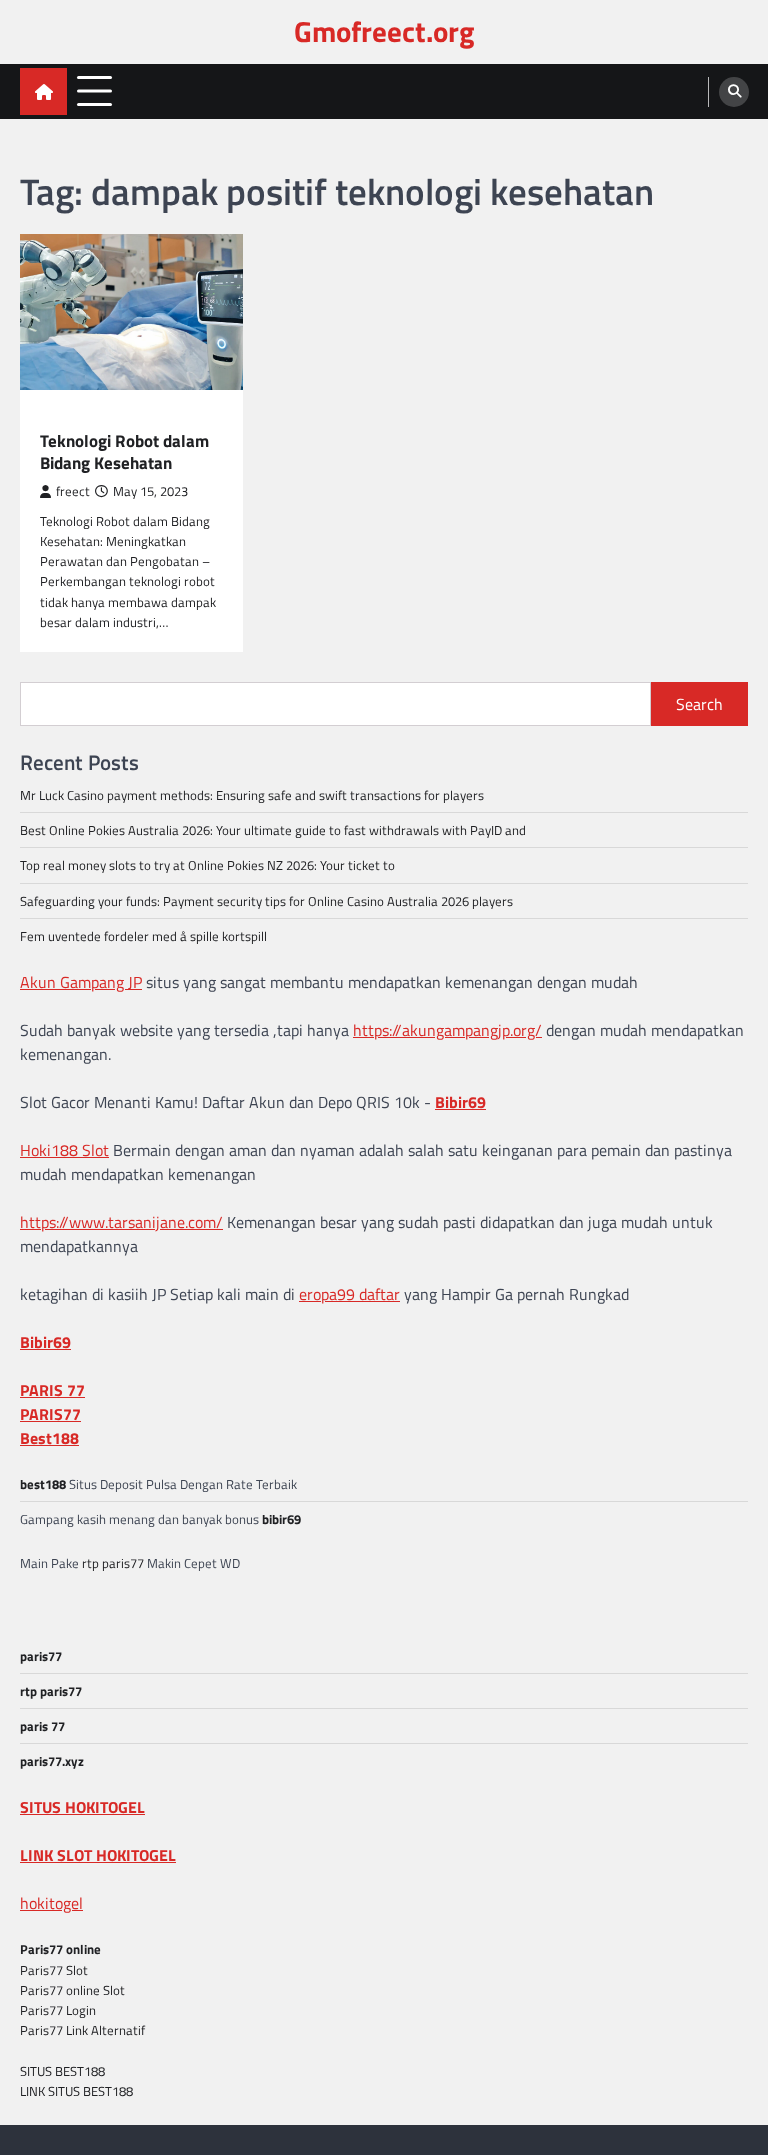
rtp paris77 (113, 1563)
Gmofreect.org (384, 31)
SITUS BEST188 (62, 2071)
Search (699, 704)
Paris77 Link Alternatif (82, 2030)
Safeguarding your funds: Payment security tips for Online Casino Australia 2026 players (266, 901)
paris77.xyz (52, 1761)
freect (73, 491)
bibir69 (281, 1519)
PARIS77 (50, 1414)
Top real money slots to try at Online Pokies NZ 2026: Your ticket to (207, 865)
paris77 (41, 1656)
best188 (43, 1484)
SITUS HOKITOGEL (82, 1807)
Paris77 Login (58, 2010)
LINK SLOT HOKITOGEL (98, 1855)
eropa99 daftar (349, 1294)
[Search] (734, 92)
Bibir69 (460, 1102)
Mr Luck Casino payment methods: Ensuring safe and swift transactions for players (252, 795)
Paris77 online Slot (74, 1990)
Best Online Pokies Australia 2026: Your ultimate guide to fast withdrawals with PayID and (273, 830)
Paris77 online (60, 1949)
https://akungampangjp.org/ (447, 1030)
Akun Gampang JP (81, 982)
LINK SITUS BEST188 (76, 2091)
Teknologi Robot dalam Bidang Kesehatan (124, 452)
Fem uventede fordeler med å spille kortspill (143, 936)
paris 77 (42, 1726)
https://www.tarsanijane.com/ (121, 1222)
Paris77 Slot (54, 1970)
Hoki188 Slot (64, 1150)
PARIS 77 (52, 1390)
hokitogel (51, 1903)
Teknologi (73, 417)
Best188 (49, 1438)
